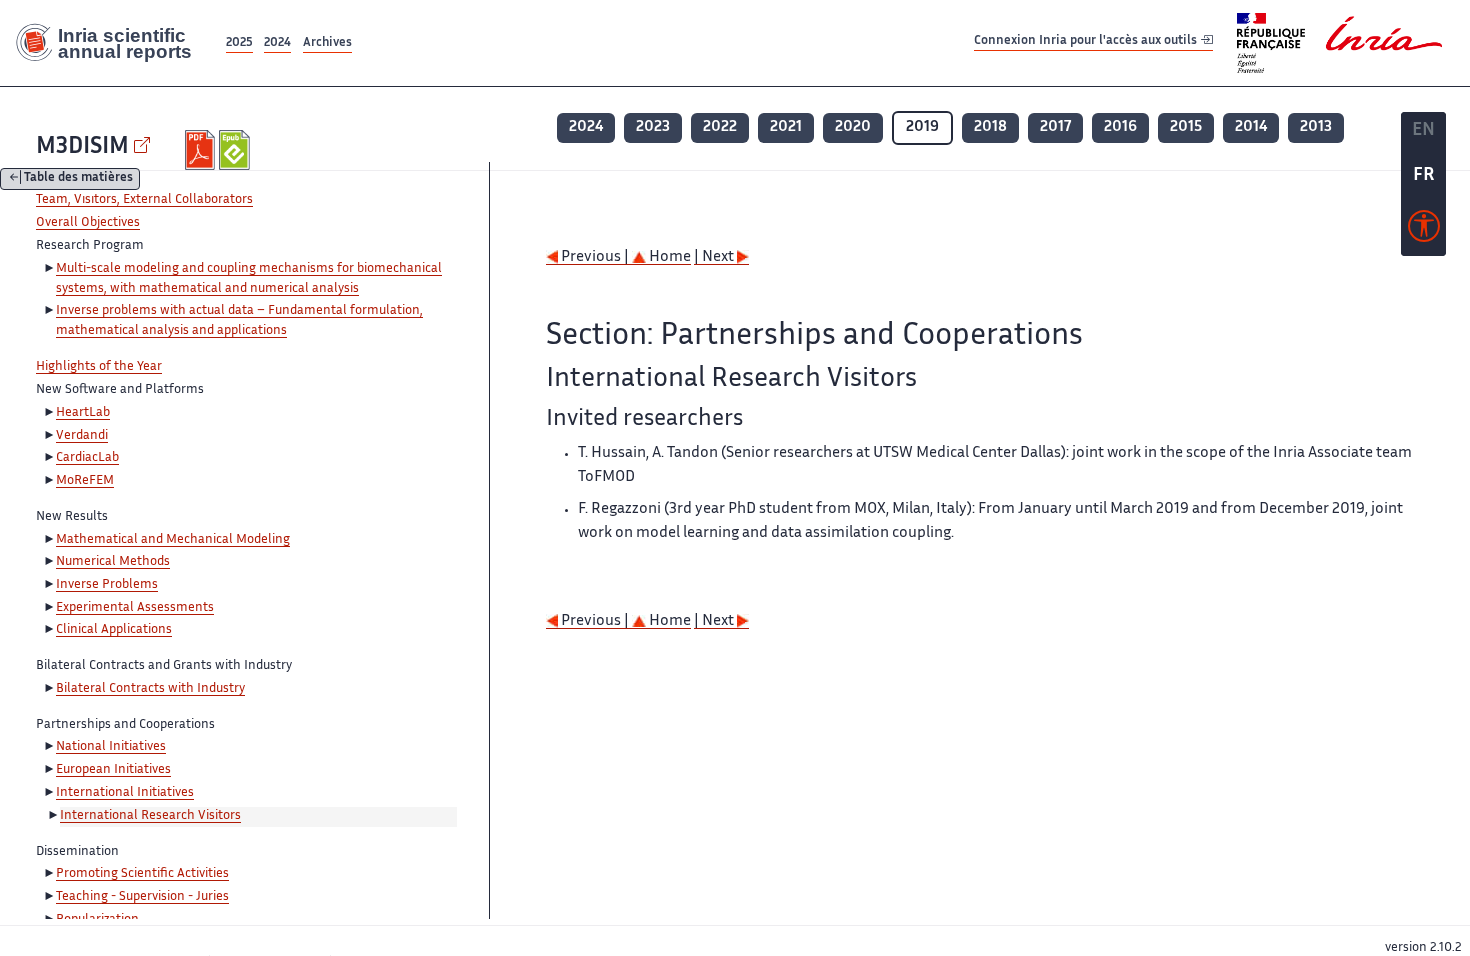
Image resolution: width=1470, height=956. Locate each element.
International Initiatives (125, 793)
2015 (1186, 127)
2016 (1120, 127)
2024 (277, 43)
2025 (239, 43)
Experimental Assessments (135, 608)
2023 (653, 127)
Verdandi (82, 436)
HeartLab (83, 413)
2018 (990, 127)
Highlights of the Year (99, 367)
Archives (327, 43)
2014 (1251, 127)
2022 (720, 127)
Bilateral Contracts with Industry (150, 689)
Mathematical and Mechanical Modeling (173, 540)
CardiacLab (87, 458)
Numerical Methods (113, 562)
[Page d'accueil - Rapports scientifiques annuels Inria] (111, 43)
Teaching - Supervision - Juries (142, 897)
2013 (1316, 127)
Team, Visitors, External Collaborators (144, 200)
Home (668, 257)
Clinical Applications (114, 630)
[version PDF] (202, 150)
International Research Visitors (150, 816)
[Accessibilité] (1424, 231)
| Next (715, 257)
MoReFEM (85, 481)
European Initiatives (113, 770)
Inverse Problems (107, 585)
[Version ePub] (236, 150)
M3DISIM (82, 147)
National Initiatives (111, 747)
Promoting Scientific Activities (142, 874)
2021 (786, 127)
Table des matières (78, 179)
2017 (1055, 127)
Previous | (595, 257)
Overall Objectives (88, 223)
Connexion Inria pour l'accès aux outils (1087, 42)
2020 (853, 127)
